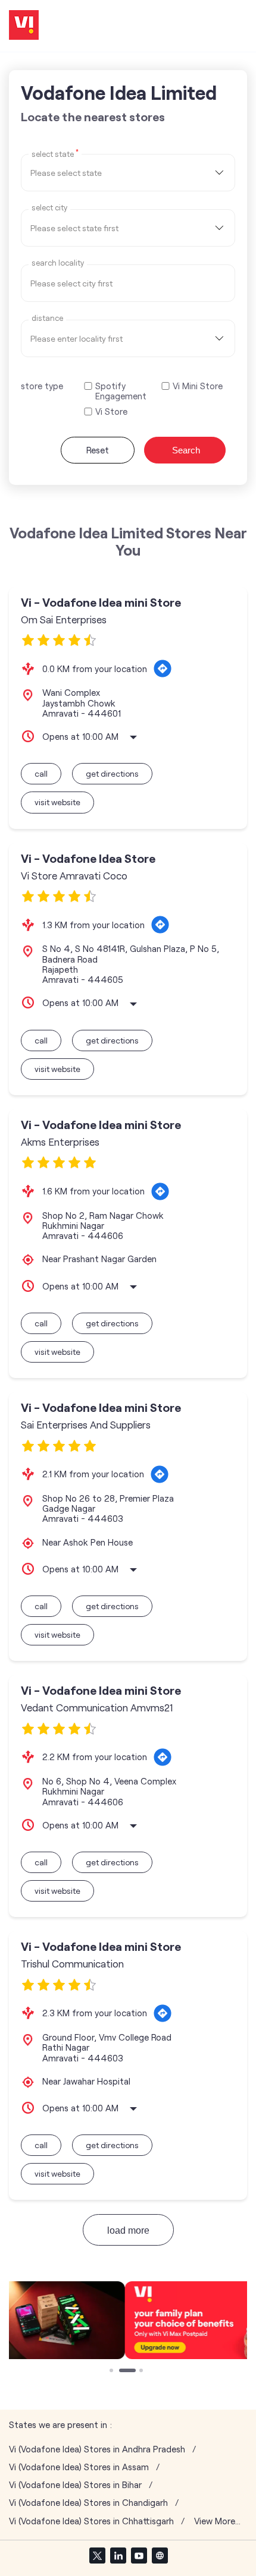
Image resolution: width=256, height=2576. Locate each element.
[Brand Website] (160, 2555)
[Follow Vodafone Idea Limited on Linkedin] (118, 2555)
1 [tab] (113, 2372)
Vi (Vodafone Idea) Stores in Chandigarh (88, 2503)
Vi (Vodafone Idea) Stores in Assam (79, 2467)
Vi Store (111, 412)
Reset (98, 450)
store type (42, 386)
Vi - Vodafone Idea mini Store (101, 602)
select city (49, 208)
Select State (55, 153)
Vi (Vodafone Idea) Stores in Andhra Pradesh (97, 2449)
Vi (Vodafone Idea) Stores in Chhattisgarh (91, 2521)
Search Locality (58, 263)
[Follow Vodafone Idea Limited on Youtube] (139, 2555)
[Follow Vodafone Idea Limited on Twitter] (97, 2555)
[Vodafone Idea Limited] (24, 26)
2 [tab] (122, 2372)
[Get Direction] (163, 669)
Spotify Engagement (121, 391)
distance (47, 318)
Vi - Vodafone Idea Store (88, 858)
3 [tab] (142, 2372)
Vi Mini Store (198, 386)
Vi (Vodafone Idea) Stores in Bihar (75, 2485)
